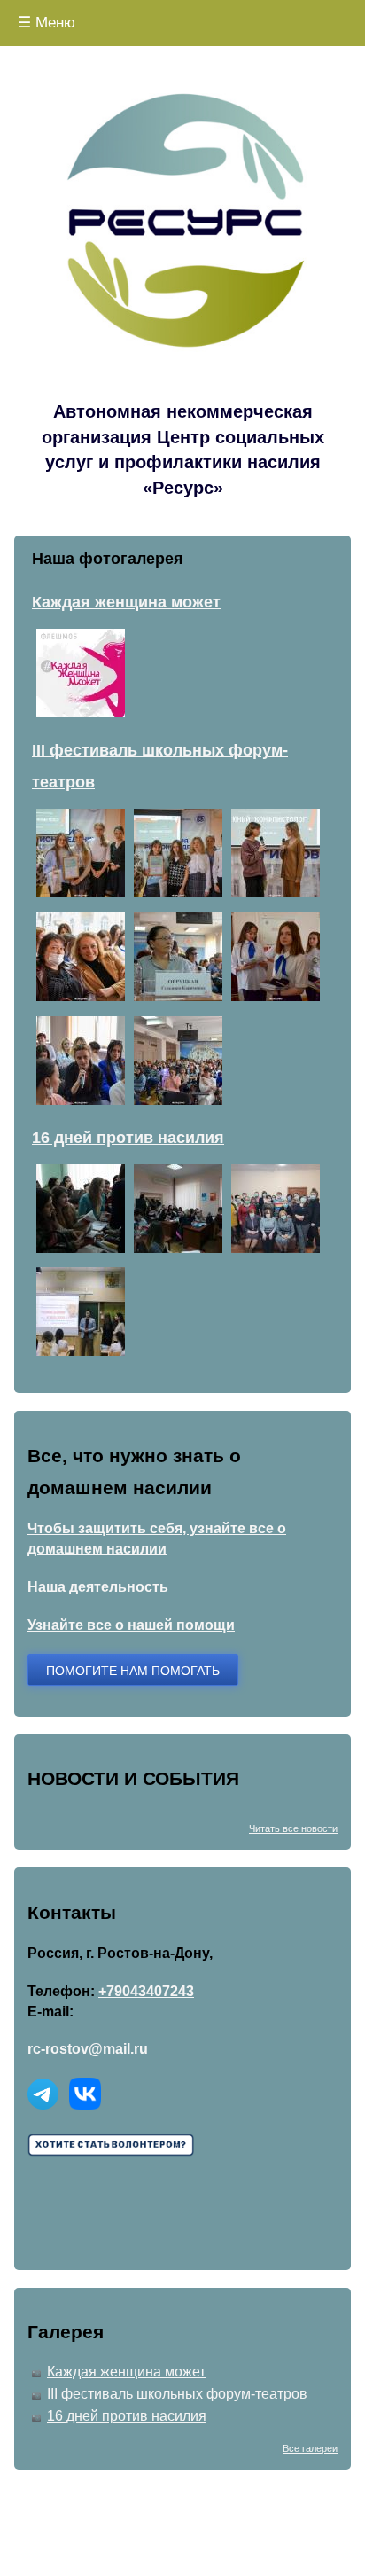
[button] (81, 713)
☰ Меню (47, 23)
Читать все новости (293, 1828)
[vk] (85, 2105)
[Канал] (43, 2105)
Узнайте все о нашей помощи (131, 1625)
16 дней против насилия (127, 2416)
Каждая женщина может (126, 2372)
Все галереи (310, 2448)
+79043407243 (146, 1991)
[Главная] (182, 231)
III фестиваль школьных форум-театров (177, 2394)
